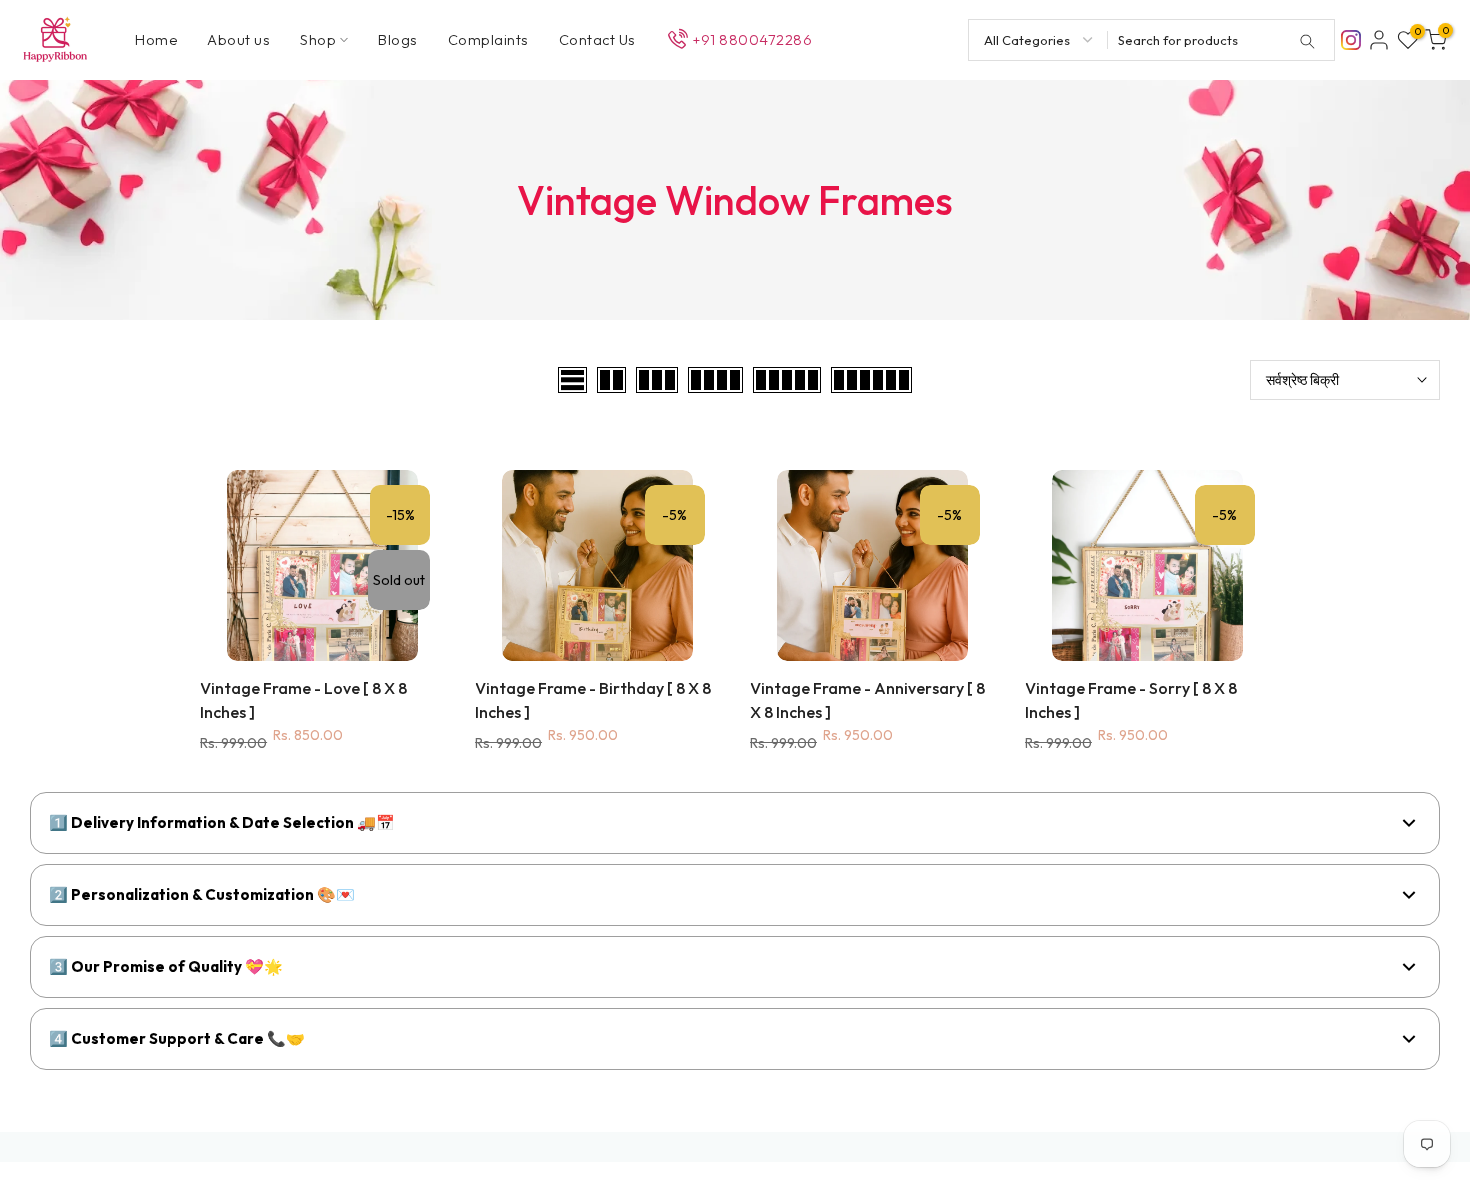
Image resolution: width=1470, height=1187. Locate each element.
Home (156, 39)
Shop (318, 39)
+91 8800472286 (752, 39)
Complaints (488, 39)
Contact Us (597, 39)
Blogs (398, 39)
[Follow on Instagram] (1351, 38)
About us (238, 39)
